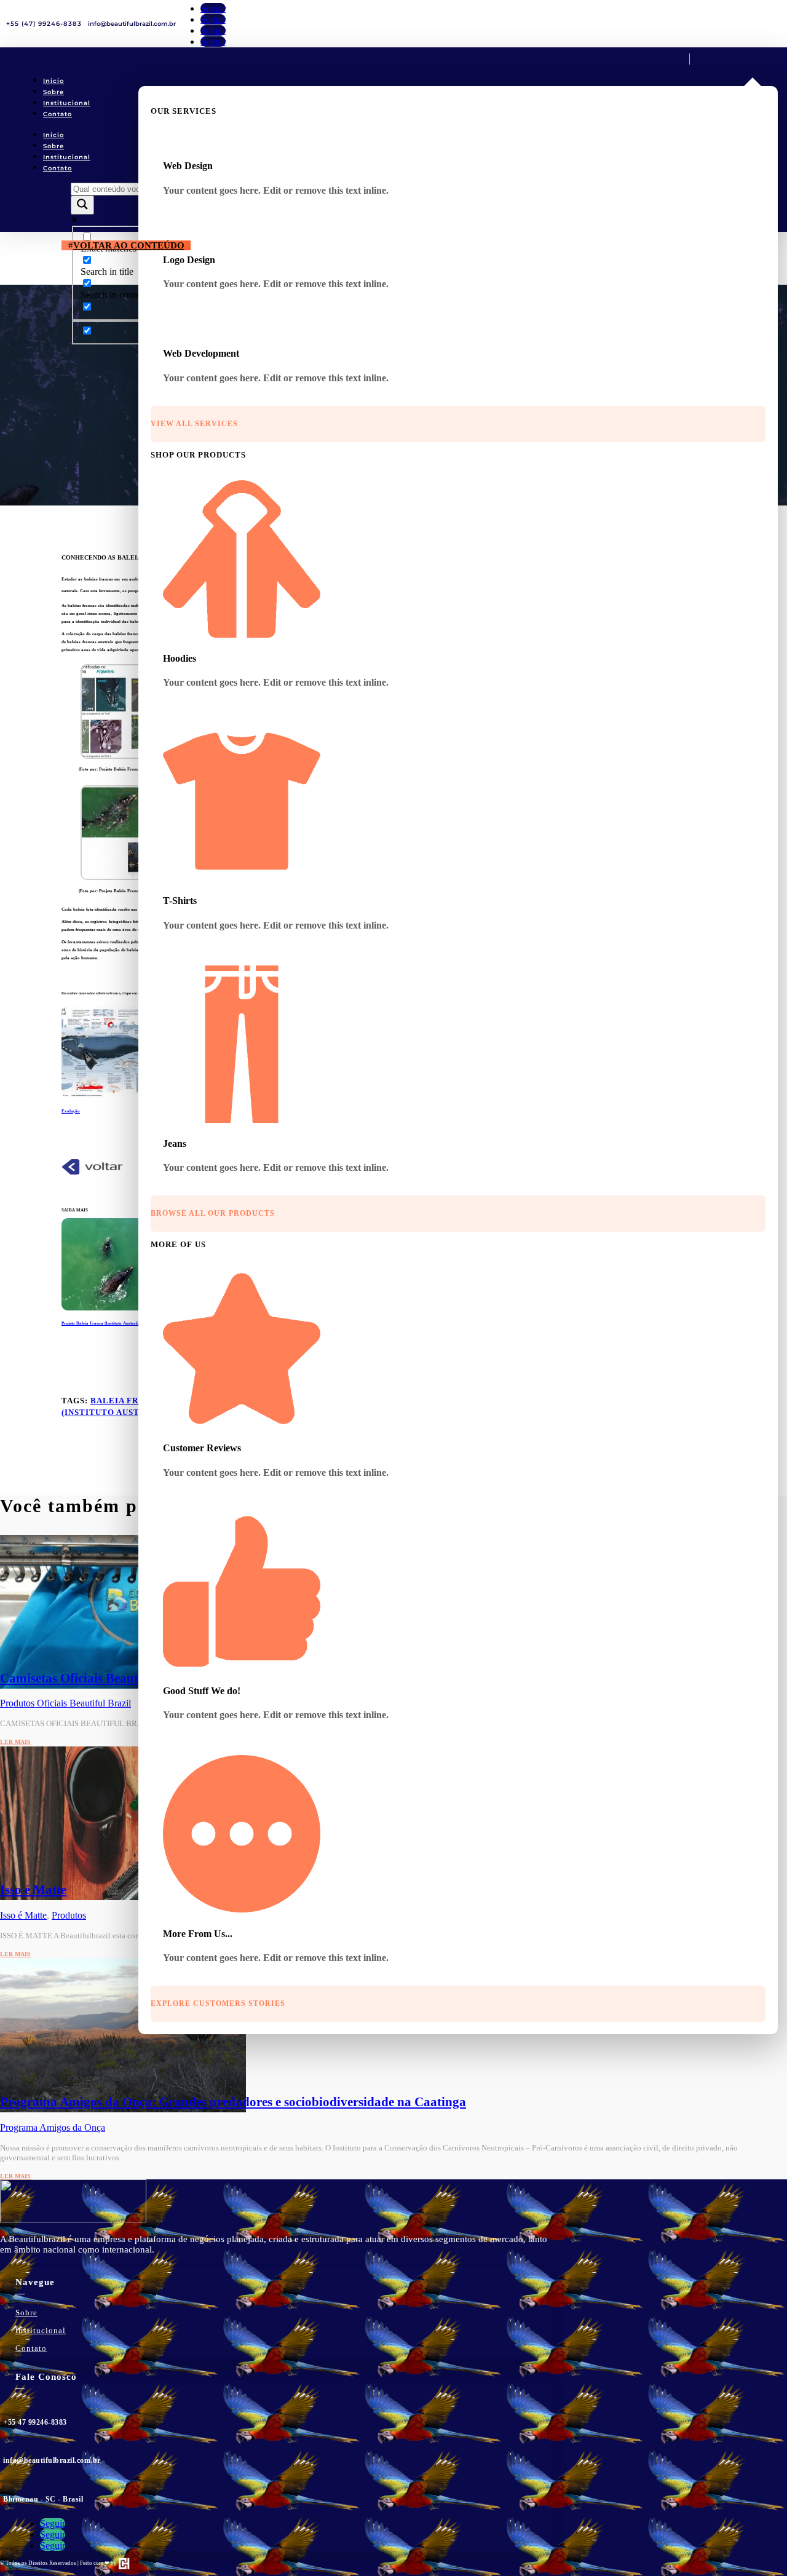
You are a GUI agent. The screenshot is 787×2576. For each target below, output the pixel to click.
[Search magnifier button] (82, 205)
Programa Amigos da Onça (53, 2127)
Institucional (67, 103)
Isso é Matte (33, 1890)
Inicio (53, 81)
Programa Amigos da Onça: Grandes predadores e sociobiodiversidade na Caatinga (233, 2102)
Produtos (69, 1915)
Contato (57, 114)
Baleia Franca (126, 1401)
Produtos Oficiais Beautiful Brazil (65, 1703)
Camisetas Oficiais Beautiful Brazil (97, 1678)
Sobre (53, 92)
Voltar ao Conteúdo (129, 245)
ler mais (15, 1742)
